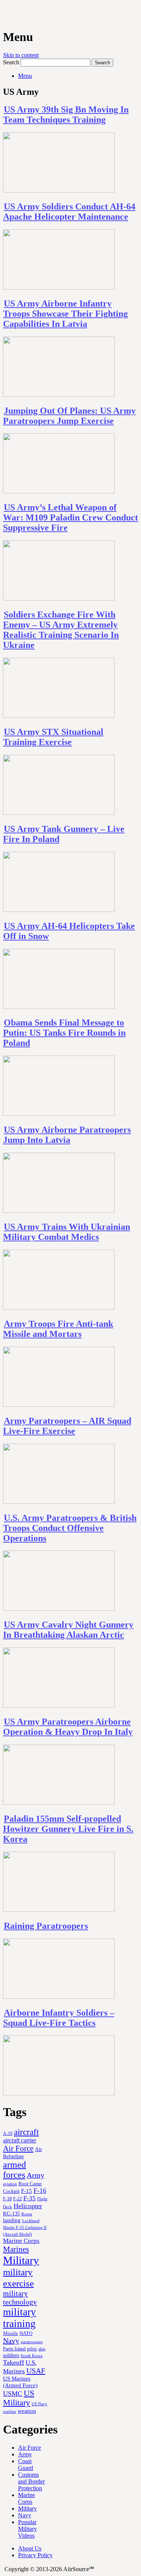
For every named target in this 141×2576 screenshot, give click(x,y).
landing (12, 2220)
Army (36, 2175)
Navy (11, 2341)
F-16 (40, 2191)
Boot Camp (30, 2184)
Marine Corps (21, 2241)
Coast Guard (26, 2464)
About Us (30, 2548)
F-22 (17, 2199)
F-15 (27, 2191)
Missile (11, 2333)
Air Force (18, 2148)
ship (42, 2349)
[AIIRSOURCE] (4, 15)
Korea (27, 2214)
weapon (27, 2411)
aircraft (26, 2132)
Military (21, 2260)
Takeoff (14, 2362)
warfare (10, 2411)
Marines (16, 2249)
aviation (10, 2184)
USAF (36, 2371)
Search (11, 62)
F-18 (7, 2199)
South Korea (32, 2356)
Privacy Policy (35, 2555)
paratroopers (32, 2342)
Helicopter (28, 2206)
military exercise (18, 2278)
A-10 (8, 2133)
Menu (25, 76)
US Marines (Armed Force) (20, 2382)
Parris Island (14, 2349)
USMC (13, 2394)
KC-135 (11, 2213)
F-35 (30, 2198)
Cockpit (11, 2191)
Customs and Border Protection (31, 2481)
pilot (32, 2349)
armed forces (14, 2170)
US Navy (39, 2404)
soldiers (11, 2355)
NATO (26, 2333)
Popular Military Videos (27, 2529)
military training (20, 2318)
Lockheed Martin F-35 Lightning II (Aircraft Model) (25, 2227)
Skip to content (21, 55)
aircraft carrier (20, 2140)
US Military (19, 2398)
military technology (20, 2298)
